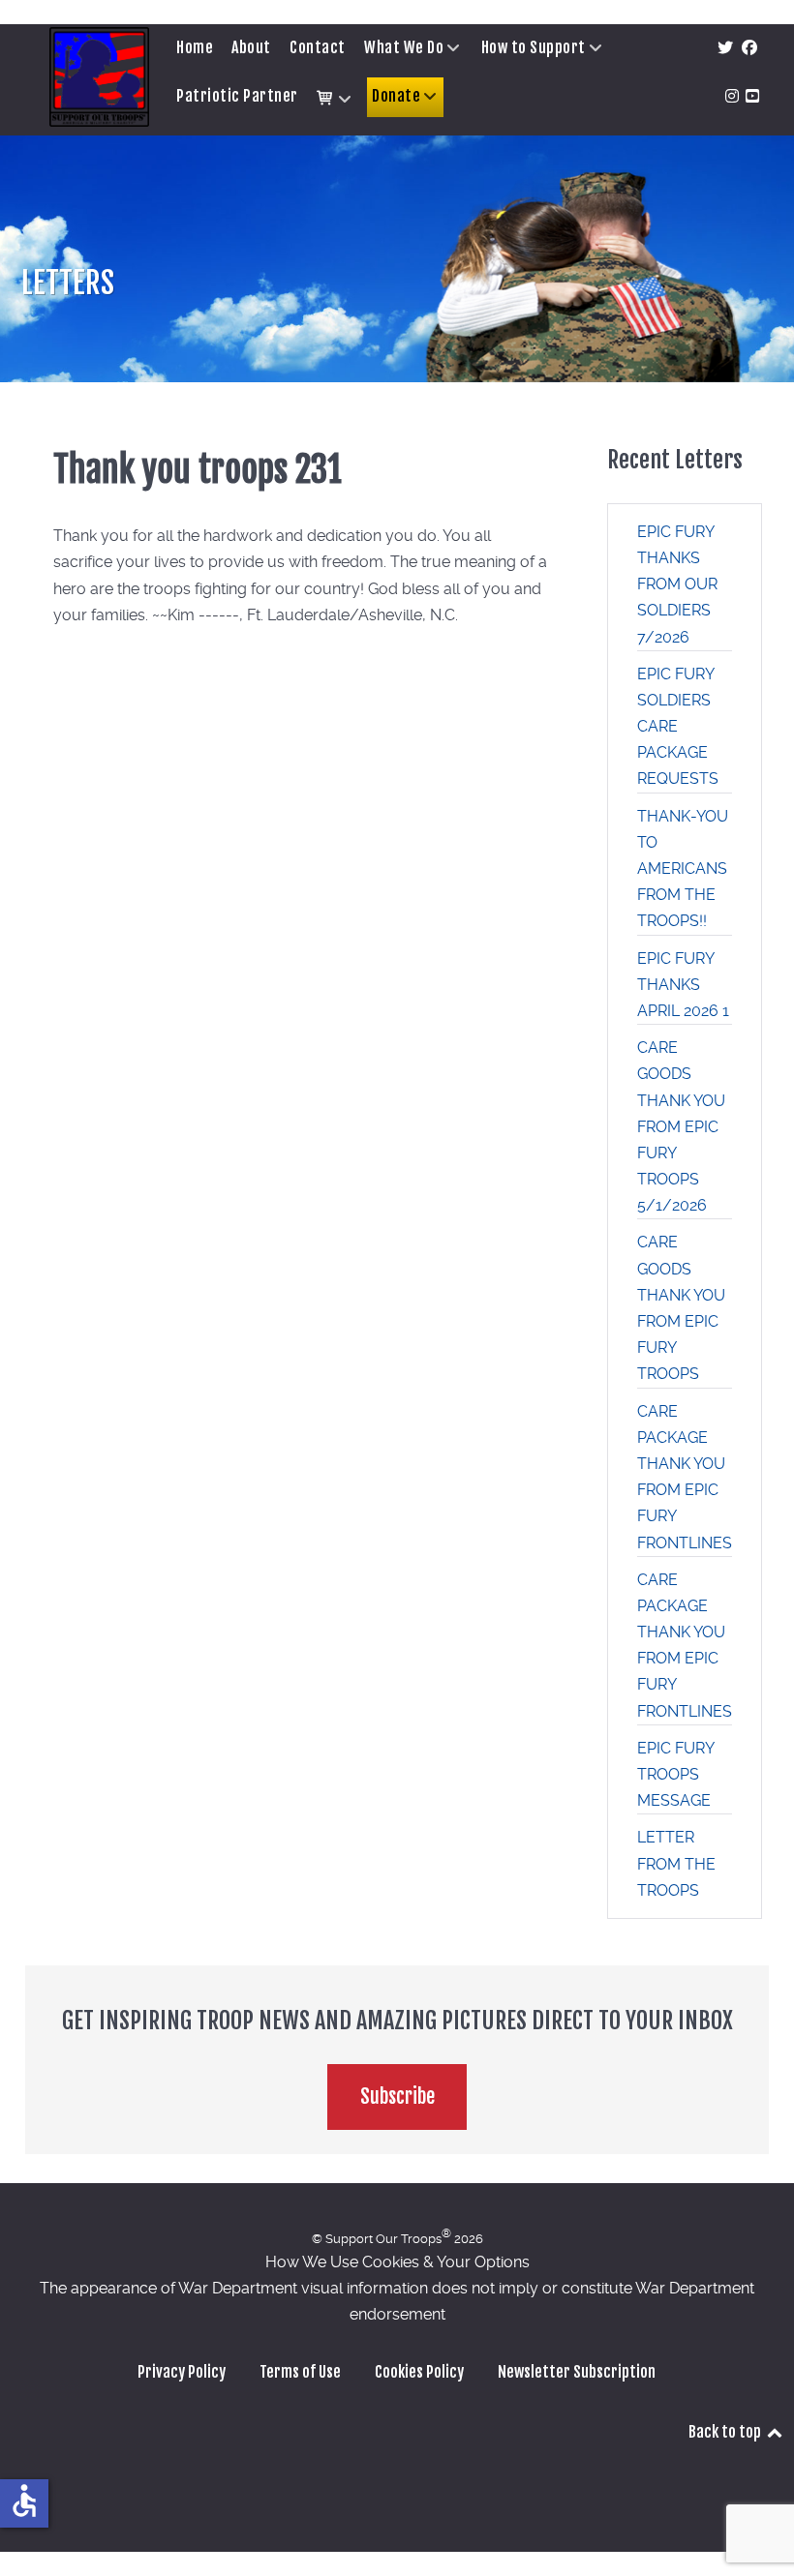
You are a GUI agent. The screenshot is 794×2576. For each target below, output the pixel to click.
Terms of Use (300, 2372)
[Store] (335, 99)
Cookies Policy (419, 2372)
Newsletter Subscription (577, 2372)
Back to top (726, 2432)
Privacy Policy (182, 2372)
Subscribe (397, 2097)
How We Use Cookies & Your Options (397, 2262)
